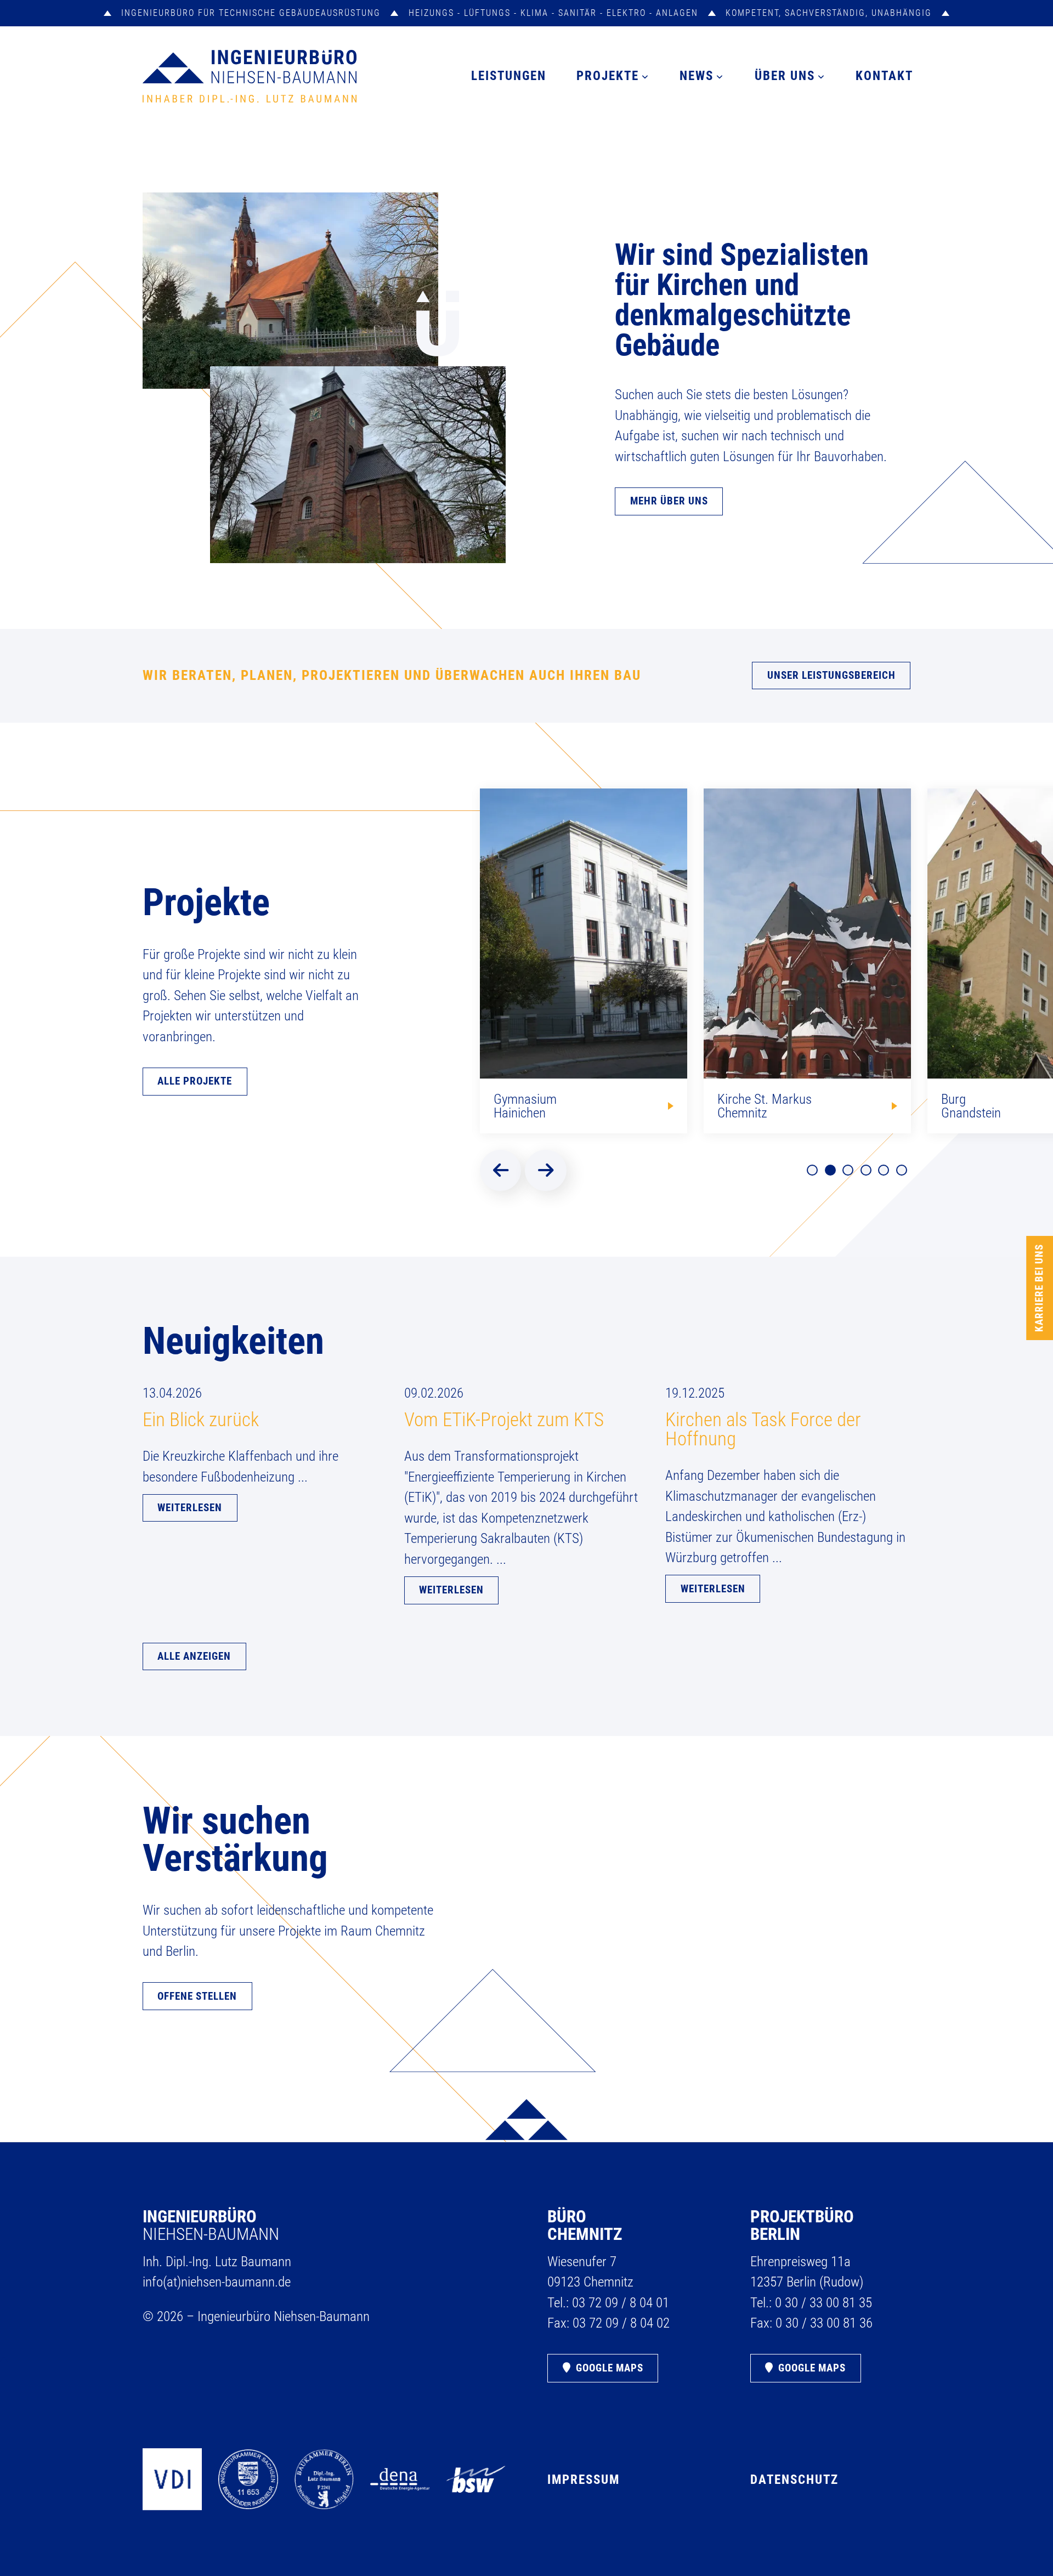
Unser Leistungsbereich (831, 676)
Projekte (608, 76)
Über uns (785, 76)
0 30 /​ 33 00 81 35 (823, 2303)
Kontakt (884, 76)
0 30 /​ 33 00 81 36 (824, 2323)
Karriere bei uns (1039, 1288)
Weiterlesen (190, 1508)
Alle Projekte (195, 1081)
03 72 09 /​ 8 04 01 (621, 2303)
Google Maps (610, 2368)
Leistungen (509, 76)
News (697, 76)
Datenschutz (794, 2479)
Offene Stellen (197, 1996)
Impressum (584, 2479)
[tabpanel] (584, 961)
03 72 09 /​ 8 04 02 (621, 2323)
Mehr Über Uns (669, 501)
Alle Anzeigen (194, 1656)
